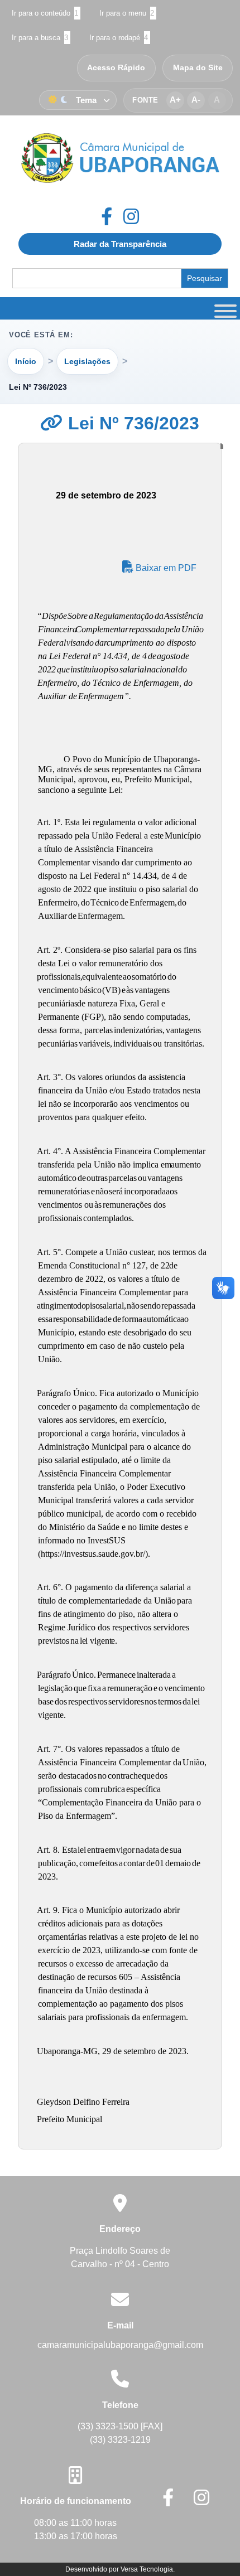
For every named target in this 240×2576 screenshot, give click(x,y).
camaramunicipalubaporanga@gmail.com (120, 2345)
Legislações (87, 361)
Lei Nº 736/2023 (131, 423)
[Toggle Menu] (224, 308)
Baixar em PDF (165, 568)
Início (26, 361)
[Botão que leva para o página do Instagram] (131, 216)
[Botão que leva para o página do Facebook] (112, 216)
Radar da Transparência (120, 244)
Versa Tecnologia (147, 2569)
